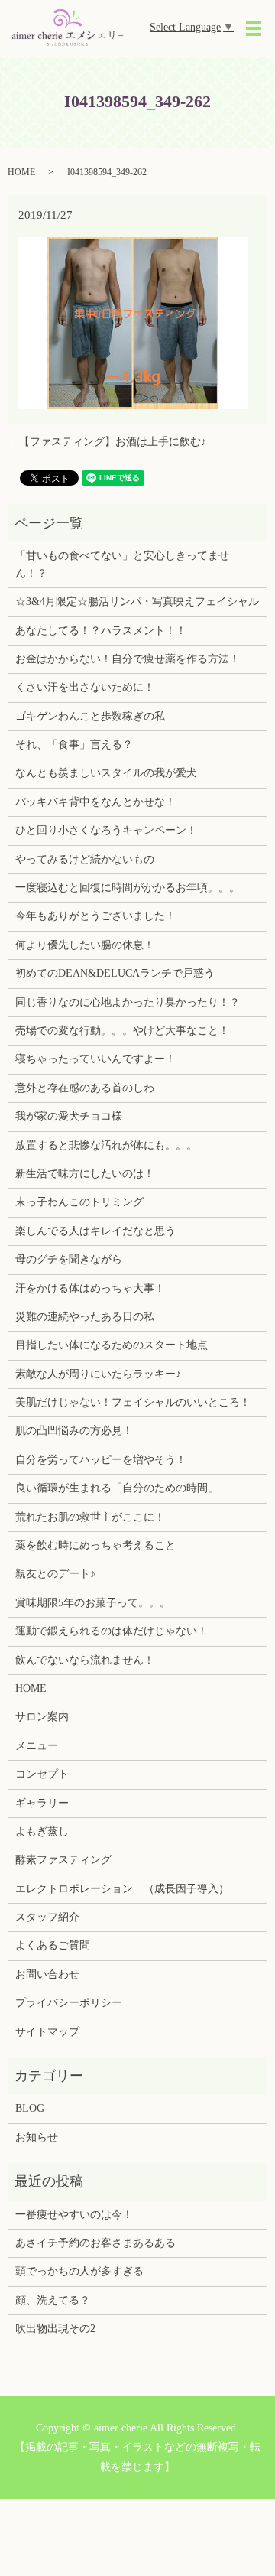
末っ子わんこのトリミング (79, 1202)
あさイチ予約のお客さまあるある (95, 2243)
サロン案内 (42, 1717)
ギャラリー (42, 1803)
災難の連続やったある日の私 (85, 1317)
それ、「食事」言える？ (74, 745)
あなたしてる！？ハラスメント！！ (101, 631)
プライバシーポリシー (69, 2003)
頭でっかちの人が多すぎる (79, 2271)
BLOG (30, 2108)
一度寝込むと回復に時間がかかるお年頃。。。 (128, 888)
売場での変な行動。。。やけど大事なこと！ (122, 1031)
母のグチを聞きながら (69, 1259)
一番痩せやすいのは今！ (74, 2215)
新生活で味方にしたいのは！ (85, 1174)
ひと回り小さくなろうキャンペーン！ (106, 830)
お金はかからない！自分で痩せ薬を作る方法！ (128, 659)
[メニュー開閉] (254, 28)
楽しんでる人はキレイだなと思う (95, 1231)
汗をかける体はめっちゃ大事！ (90, 1288)
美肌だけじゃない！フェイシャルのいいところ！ (133, 1402)
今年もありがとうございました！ (95, 916)
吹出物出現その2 (55, 2329)
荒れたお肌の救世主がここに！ (90, 1517)
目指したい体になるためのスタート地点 (112, 1345)
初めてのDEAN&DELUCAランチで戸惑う (115, 973)
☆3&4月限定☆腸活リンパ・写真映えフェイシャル (137, 602)
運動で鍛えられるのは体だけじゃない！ (112, 1631)
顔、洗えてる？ (53, 2300)
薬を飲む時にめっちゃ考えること (95, 1545)
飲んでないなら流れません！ (85, 1660)
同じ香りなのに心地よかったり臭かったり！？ (128, 1002)
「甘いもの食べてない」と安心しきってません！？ (122, 564)
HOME (21, 172)
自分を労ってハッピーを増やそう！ (101, 1460)
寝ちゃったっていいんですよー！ (95, 1059)
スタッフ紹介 (47, 1917)
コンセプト (42, 1774)
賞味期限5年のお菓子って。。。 (93, 1603)
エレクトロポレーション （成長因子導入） (122, 1889)
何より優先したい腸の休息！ (85, 945)
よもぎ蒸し (42, 1831)
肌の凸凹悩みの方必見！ (74, 1431)
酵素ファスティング (63, 1860)
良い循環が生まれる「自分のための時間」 (117, 1488)
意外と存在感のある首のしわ (85, 1088)
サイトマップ (47, 2032)
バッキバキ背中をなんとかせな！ (95, 802)
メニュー (37, 1746)
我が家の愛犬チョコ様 (69, 1116)
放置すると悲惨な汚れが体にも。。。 (106, 1145)
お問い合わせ (47, 1974)
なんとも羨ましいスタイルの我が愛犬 (106, 773)
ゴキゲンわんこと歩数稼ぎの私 (90, 716)
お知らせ (37, 2137)
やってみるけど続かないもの (85, 859)
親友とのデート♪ (55, 1574)
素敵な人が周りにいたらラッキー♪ (98, 1374)
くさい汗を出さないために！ (85, 687)
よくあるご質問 (53, 1945)
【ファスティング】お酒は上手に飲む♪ (113, 442)
